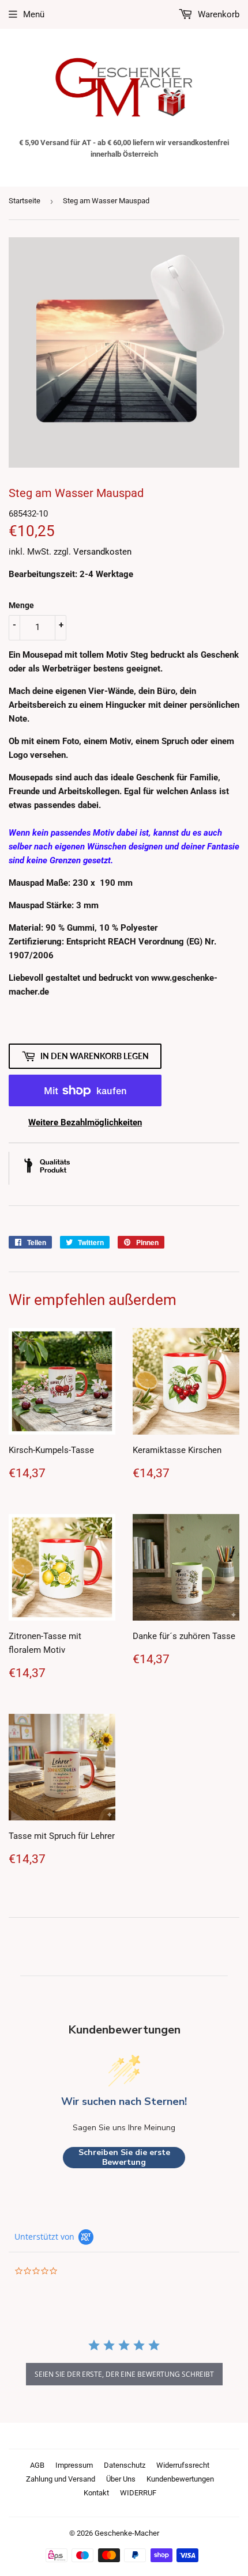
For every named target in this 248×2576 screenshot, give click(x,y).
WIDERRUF (138, 2493)
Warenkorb (217, 14)
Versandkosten (102, 552)
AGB (37, 2465)
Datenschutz (125, 2465)
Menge (21, 605)
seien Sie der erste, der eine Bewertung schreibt (124, 2374)
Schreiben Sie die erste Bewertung (124, 2158)
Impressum (74, 2465)
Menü (34, 14)
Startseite (25, 201)
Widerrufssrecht (183, 2465)
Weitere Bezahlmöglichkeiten (85, 1122)
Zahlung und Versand (61, 2479)
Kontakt (96, 2493)
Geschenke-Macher (127, 2533)
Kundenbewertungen (180, 2479)
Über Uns (121, 2479)
